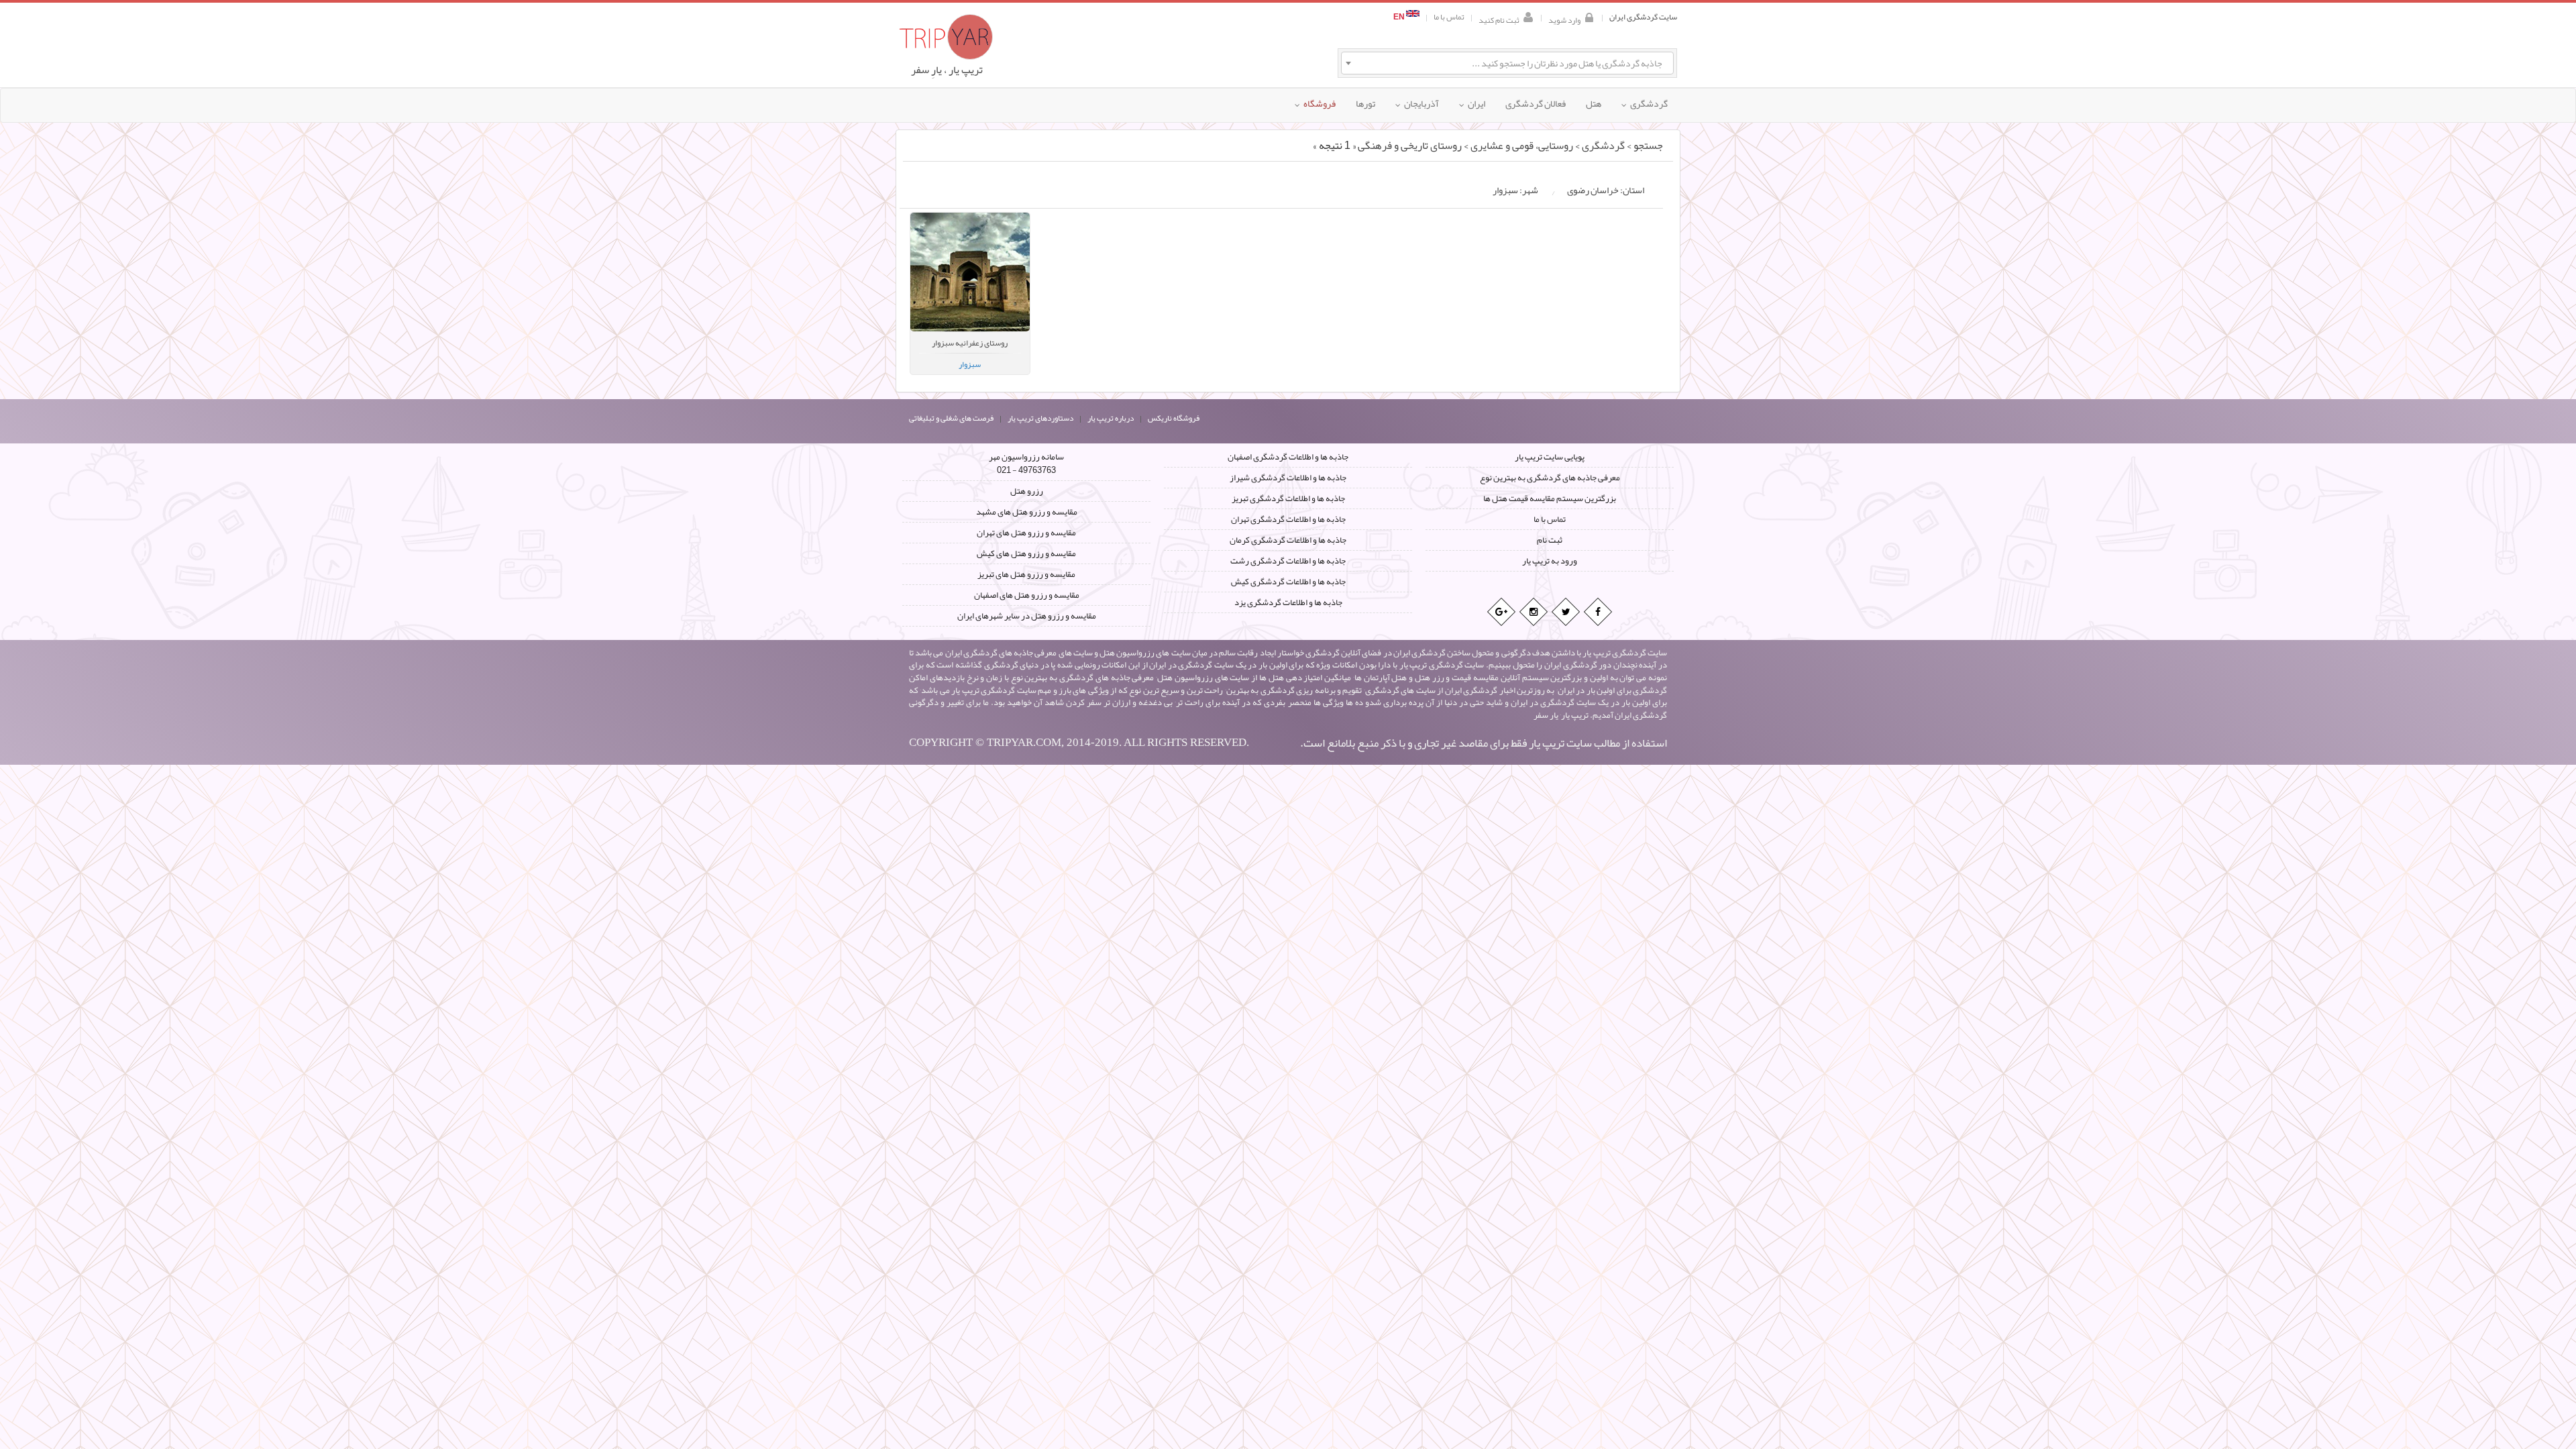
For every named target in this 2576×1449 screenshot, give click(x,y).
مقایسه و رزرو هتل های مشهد (1027, 512)
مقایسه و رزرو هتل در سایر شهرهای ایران (1027, 616)
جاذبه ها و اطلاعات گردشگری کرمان (1288, 540)
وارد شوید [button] (1564, 19)
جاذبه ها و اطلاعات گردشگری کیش (1288, 582)
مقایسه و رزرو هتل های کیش (1026, 553)
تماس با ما (1449, 17)
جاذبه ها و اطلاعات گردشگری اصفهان (1288, 457)
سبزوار (970, 364)
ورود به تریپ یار (1550, 561)
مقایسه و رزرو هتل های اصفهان (1027, 595)
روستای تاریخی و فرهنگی (1410, 146)
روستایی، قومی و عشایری (1522, 146)
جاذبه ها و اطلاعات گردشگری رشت (1288, 561)
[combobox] (1507, 63)
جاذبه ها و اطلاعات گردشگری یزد (1288, 602)
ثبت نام (1550, 540)
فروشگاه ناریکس (1174, 418)
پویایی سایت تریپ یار (1550, 457)
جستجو (1648, 146)
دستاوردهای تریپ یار (1040, 418)
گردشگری (1603, 146)
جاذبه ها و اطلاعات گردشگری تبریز (1288, 498)
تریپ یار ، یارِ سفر (947, 70)
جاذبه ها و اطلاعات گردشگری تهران (1288, 519)
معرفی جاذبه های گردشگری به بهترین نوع (1550, 478)
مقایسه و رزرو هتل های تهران (1026, 533)
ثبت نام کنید (1499, 19)
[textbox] (1507, 63)
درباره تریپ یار (1111, 418)
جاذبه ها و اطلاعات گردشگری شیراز (1288, 478)
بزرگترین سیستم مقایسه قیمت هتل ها (1550, 498)
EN (1400, 17)
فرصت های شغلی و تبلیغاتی (951, 418)
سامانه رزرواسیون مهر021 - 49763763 (1026, 464)
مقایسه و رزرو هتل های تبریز (1026, 574)
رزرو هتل (1027, 491)
